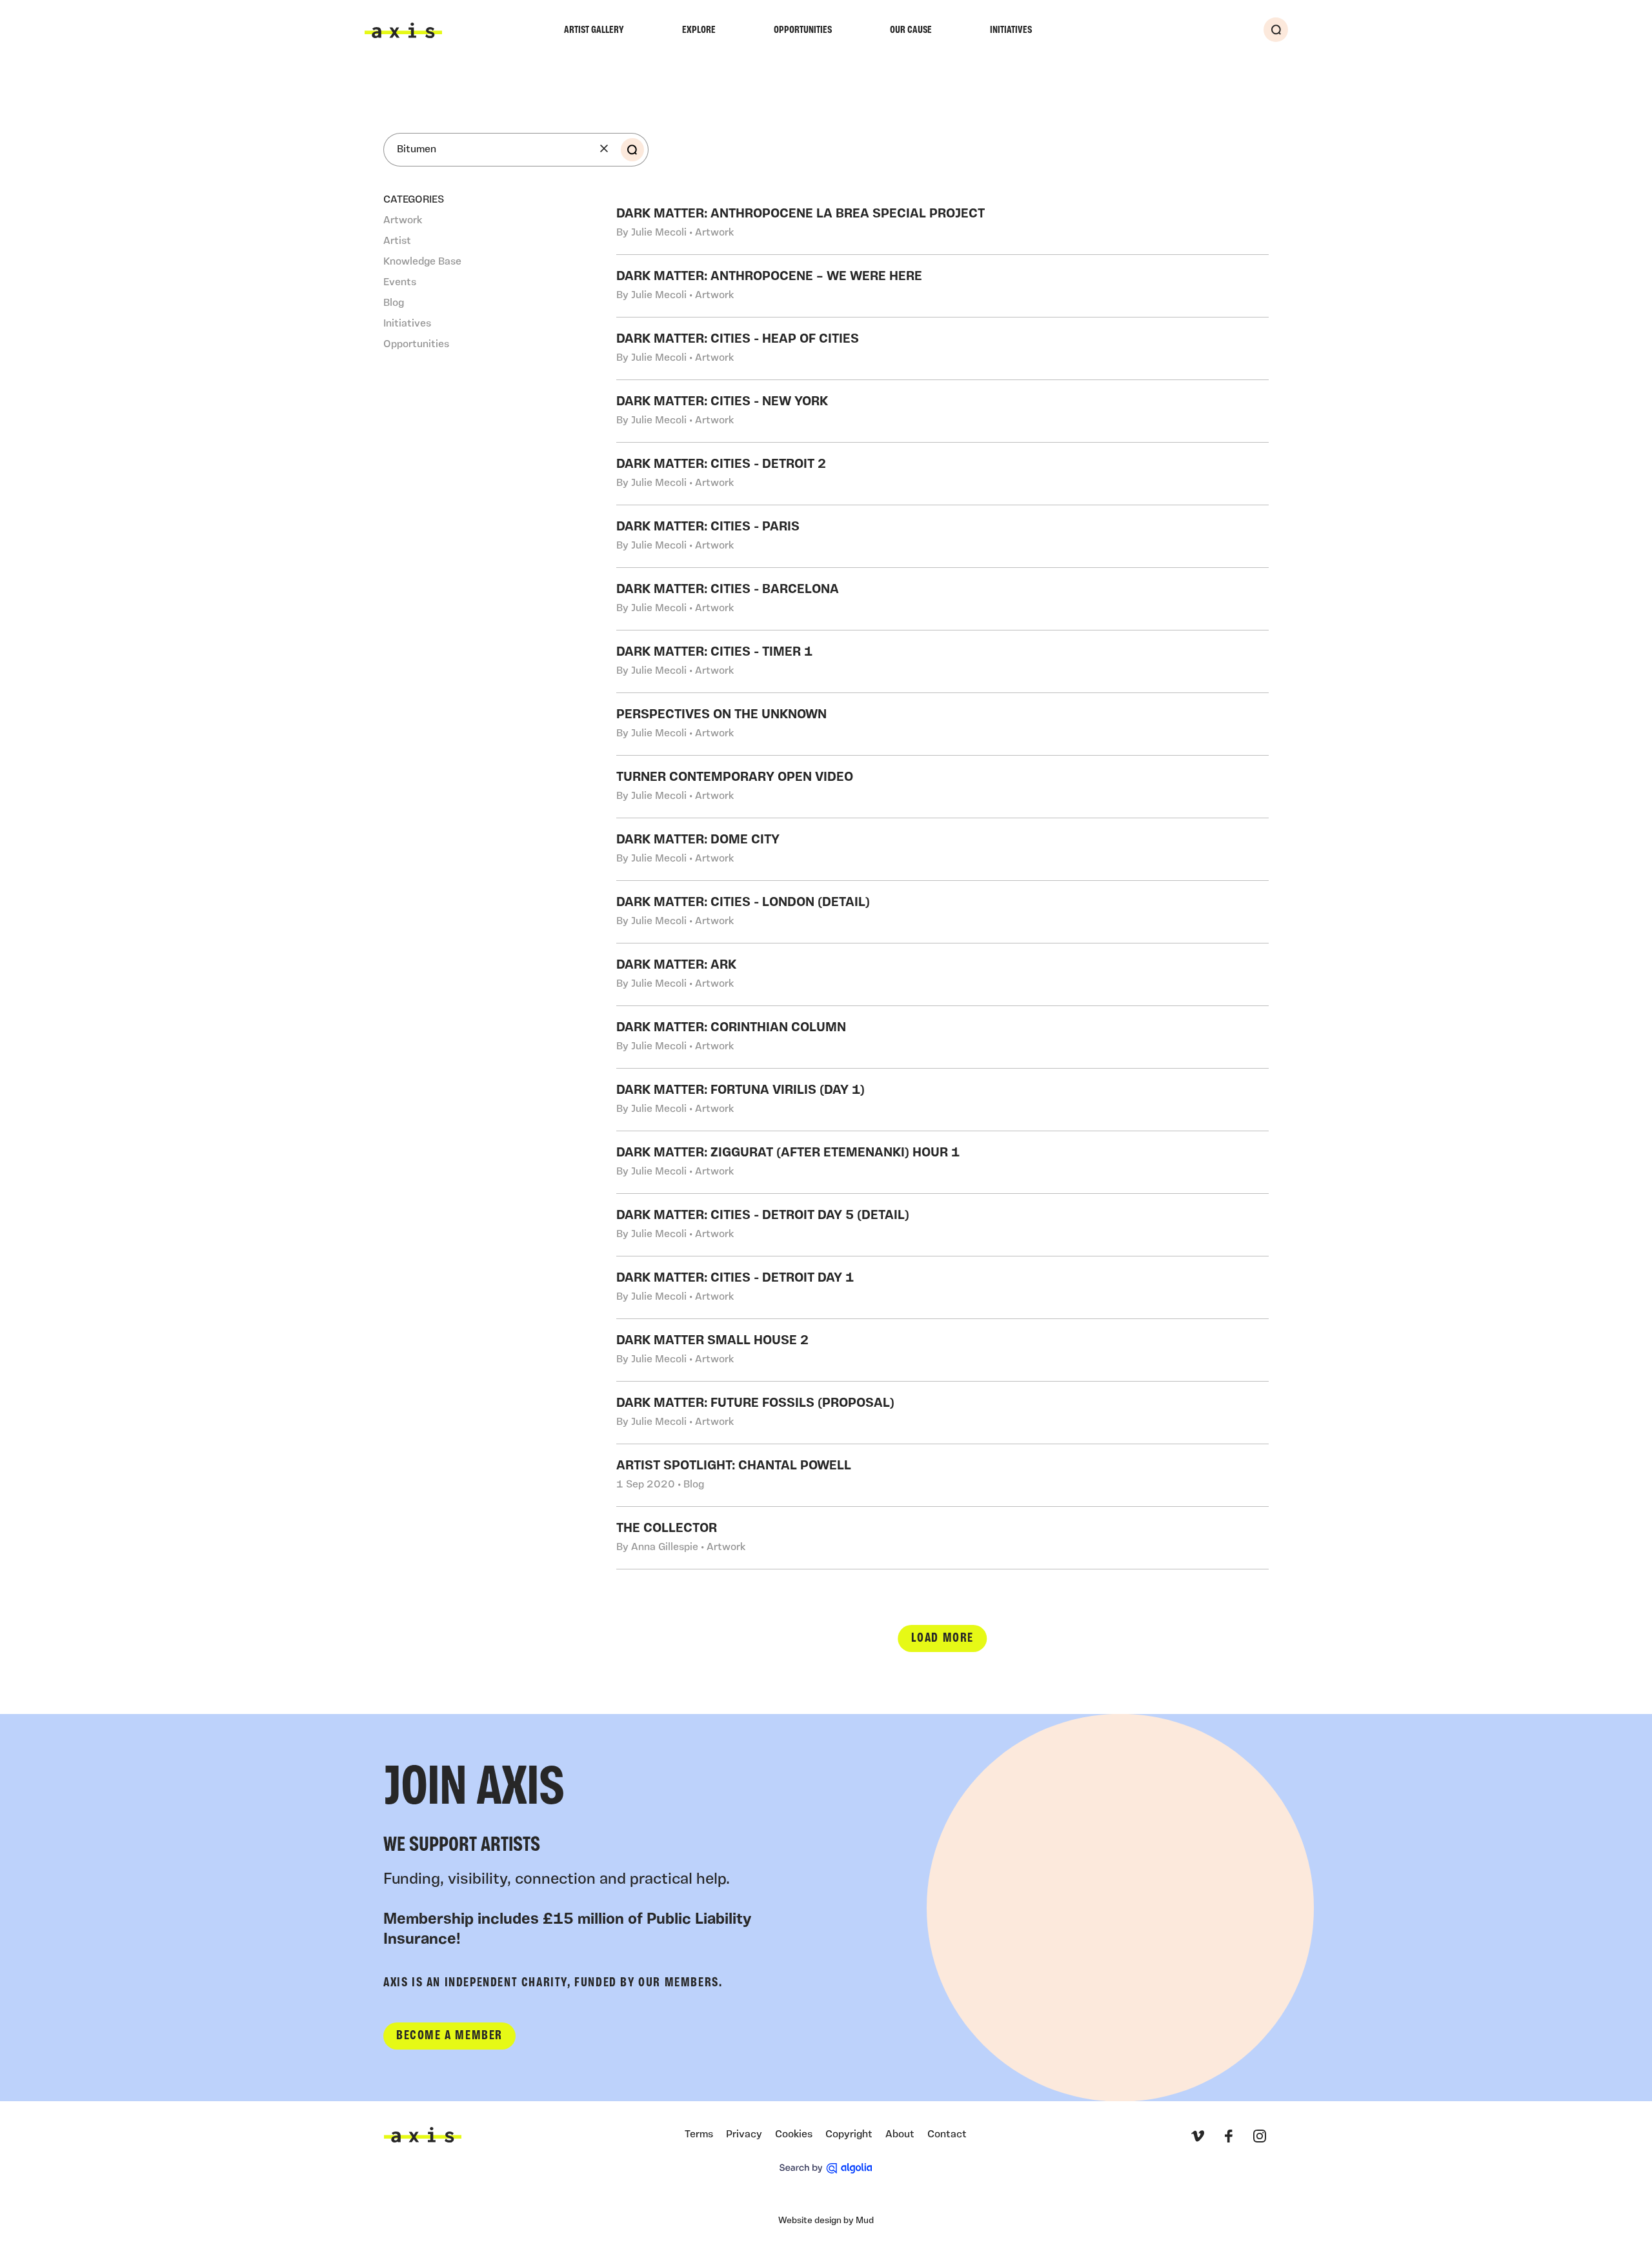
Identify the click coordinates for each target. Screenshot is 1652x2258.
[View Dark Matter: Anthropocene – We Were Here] (943, 286)
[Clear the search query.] (604, 148)
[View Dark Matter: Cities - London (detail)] (943, 912)
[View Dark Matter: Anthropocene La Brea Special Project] (943, 223)
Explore (699, 30)
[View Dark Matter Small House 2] (943, 1350)
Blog (394, 303)
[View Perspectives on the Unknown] (943, 724)
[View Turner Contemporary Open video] (943, 787)
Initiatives (1011, 30)
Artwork (403, 221)
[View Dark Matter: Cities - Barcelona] (943, 599)
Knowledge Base (422, 262)
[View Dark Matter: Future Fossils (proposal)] (943, 1413)
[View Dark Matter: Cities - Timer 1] (943, 661)
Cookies (794, 2135)
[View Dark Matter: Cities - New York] (943, 411)
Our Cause (911, 30)
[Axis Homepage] (403, 30)
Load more (942, 1638)
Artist (397, 241)
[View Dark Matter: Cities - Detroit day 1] (943, 1287)
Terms (699, 2135)
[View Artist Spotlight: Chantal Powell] (943, 1475)
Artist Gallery (594, 30)
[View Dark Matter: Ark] (943, 974)
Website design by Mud (826, 2221)
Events (400, 283)
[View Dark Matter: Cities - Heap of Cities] (943, 348)
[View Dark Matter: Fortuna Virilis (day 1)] (943, 1100)
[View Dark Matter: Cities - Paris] (943, 536)
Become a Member (449, 2036)
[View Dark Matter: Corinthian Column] (943, 1037)
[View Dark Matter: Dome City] (943, 849)
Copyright (849, 2135)
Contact (947, 2135)
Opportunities (803, 30)
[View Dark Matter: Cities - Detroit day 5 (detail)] (943, 1225)
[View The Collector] (943, 1538)
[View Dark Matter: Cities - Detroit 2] (943, 474)
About (900, 2135)
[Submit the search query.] (632, 150)
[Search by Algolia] (826, 2168)
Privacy (744, 2135)
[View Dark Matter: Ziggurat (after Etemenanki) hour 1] (943, 1162)
